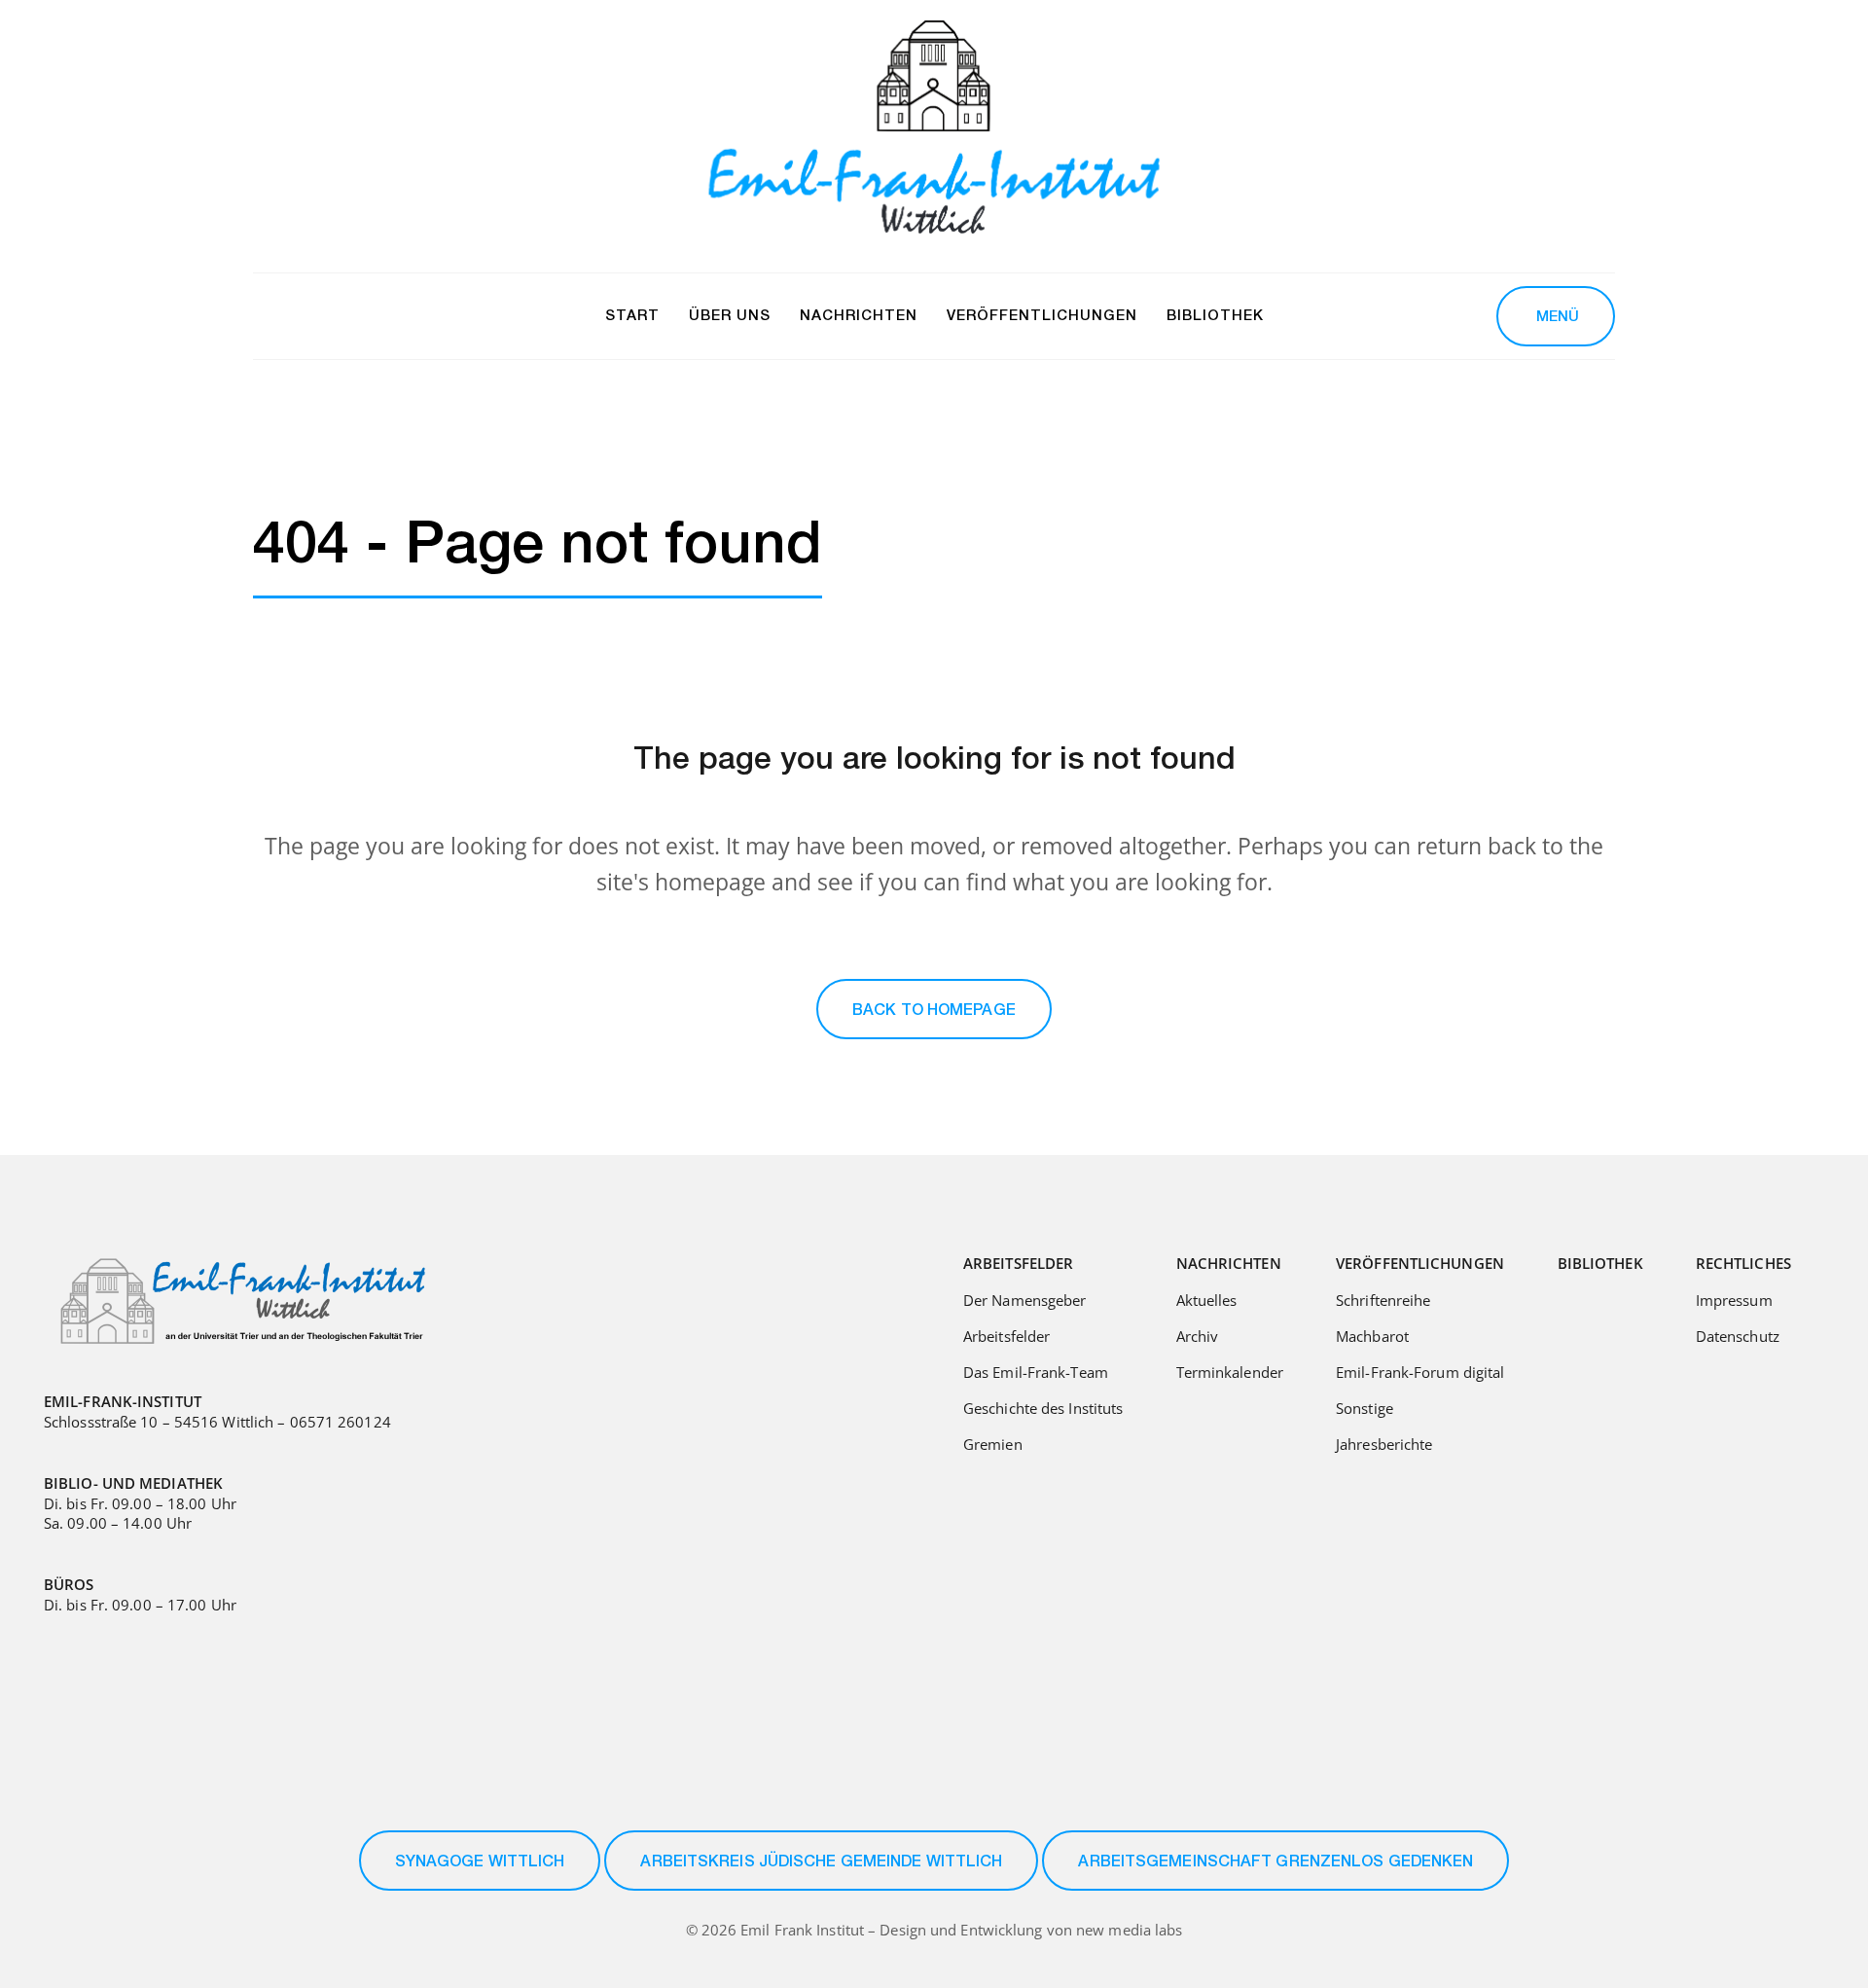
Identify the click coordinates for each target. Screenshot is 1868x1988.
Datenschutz (1738, 1336)
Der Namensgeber (1025, 1300)
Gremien (993, 1444)
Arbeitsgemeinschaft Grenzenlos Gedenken (1275, 1863)
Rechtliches (1743, 1263)
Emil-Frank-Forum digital (1420, 1372)
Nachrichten (1229, 1263)
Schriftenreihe (1383, 1300)
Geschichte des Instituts (1043, 1408)
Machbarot (1372, 1336)
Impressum (1734, 1300)
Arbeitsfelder (1018, 1263)
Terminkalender (1230, 1372)
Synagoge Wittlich (480, 1863)
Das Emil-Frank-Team (1036, 1372)
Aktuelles (1207, 1300)
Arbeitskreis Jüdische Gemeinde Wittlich (821, 1863)
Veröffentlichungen (1420, 1263)
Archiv (1198, 1336)
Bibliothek (1600, 1263)
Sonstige (1365, 1408)
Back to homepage (934, 1012)
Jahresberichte (1384, 1444)
